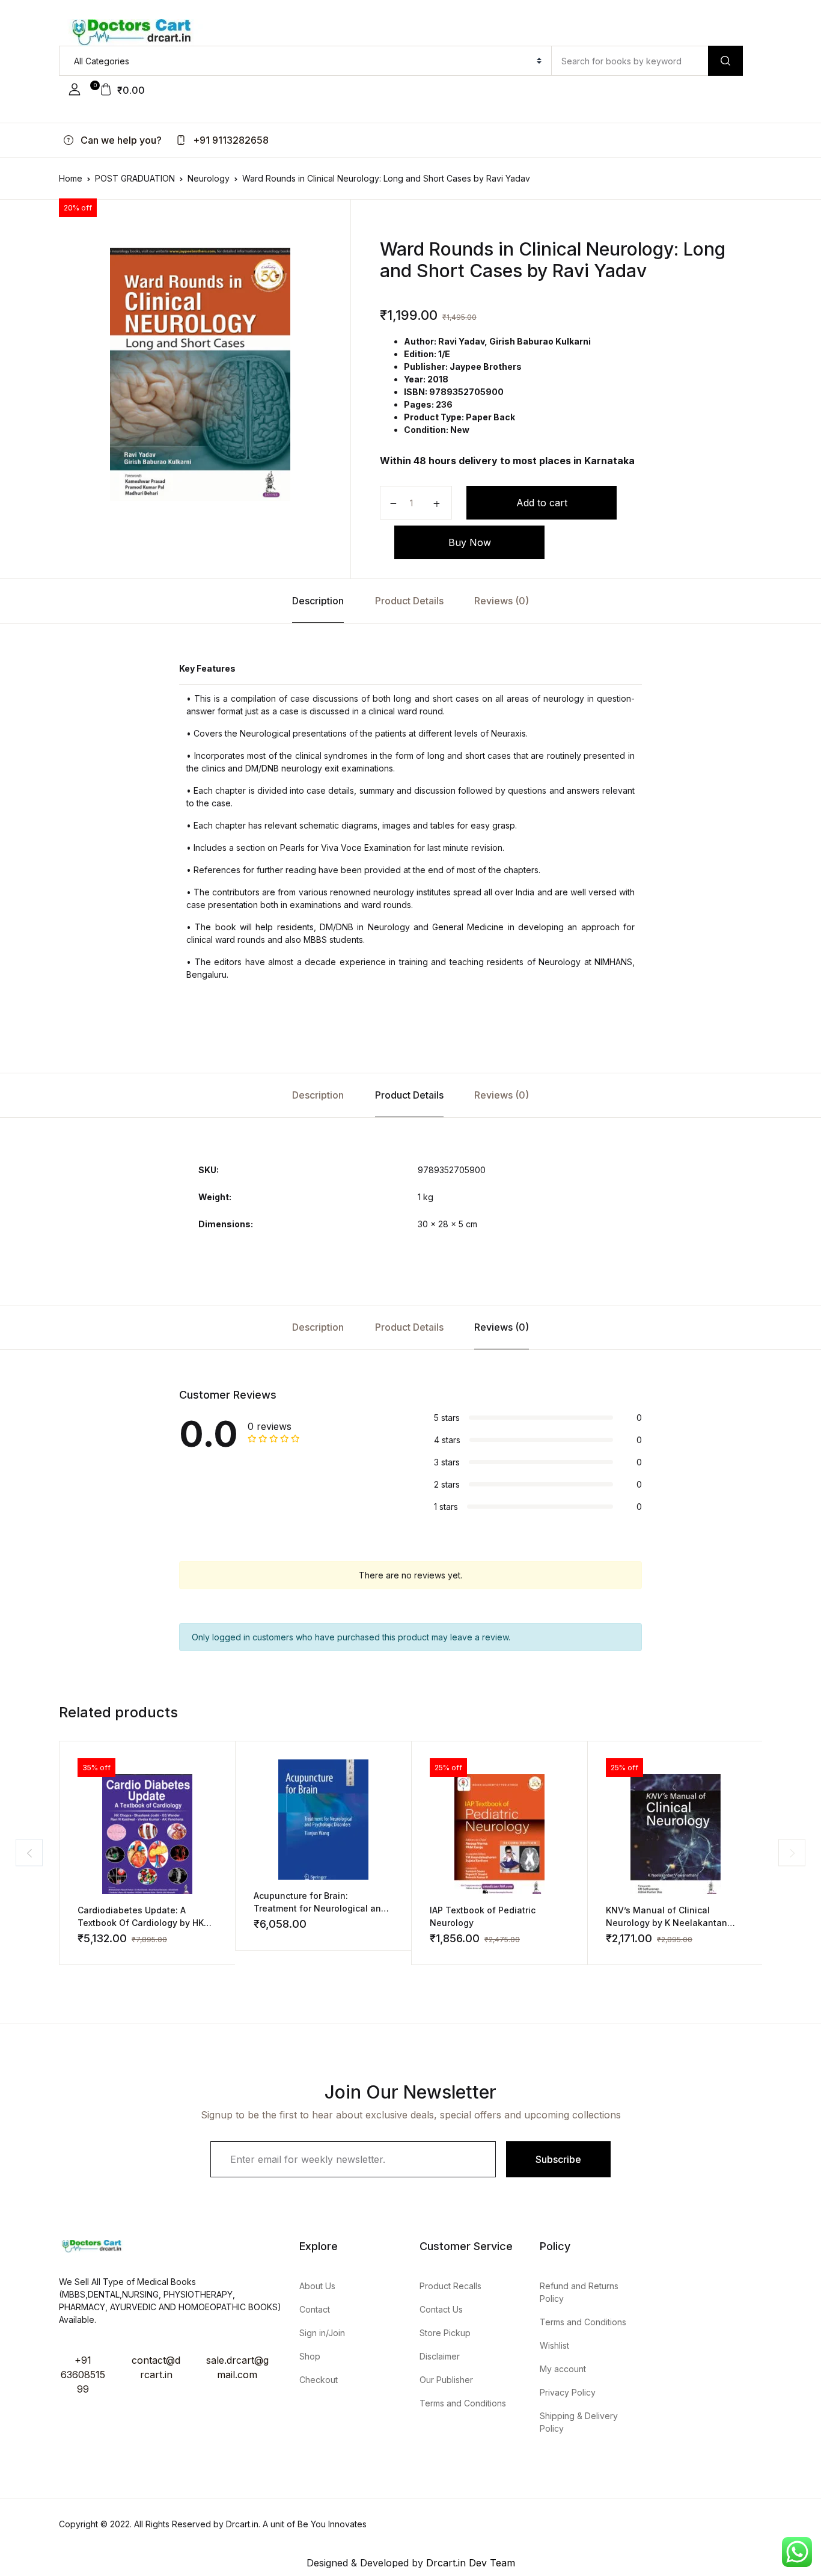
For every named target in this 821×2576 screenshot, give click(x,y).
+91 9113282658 (230, 140)
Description (318, 601)
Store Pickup (445, 2333)
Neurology (209, 178)
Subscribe (558, 2159)
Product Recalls (450, 2286)
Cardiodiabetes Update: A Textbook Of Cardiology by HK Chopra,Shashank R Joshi (141, 1923)
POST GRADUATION (135, 178)
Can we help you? (120, 140)
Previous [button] (29, 1853)
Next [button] (792, 1853)
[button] (75, 90)
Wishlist (554, 2345)
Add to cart (542, 503)
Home (71, 178)
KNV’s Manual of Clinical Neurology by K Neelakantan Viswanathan (667, 1923)
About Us (317, 2286)
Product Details (409, 601)
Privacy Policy (568, 2392)
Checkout (319, 2380)
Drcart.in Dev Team (469, 2563)
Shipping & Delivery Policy (579, 2422)
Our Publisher (446, 2380)
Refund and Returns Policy (579, 2292)
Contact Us (441, 2309)
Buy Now (470, 542)
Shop (310, 2356)
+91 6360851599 (83, 2375)
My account (563, 2369)
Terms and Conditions (463, 2403)
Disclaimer (440, 2356)
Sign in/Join (322, 2333)
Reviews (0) (502, 601)
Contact (315, 2309)
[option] (200, 374)
